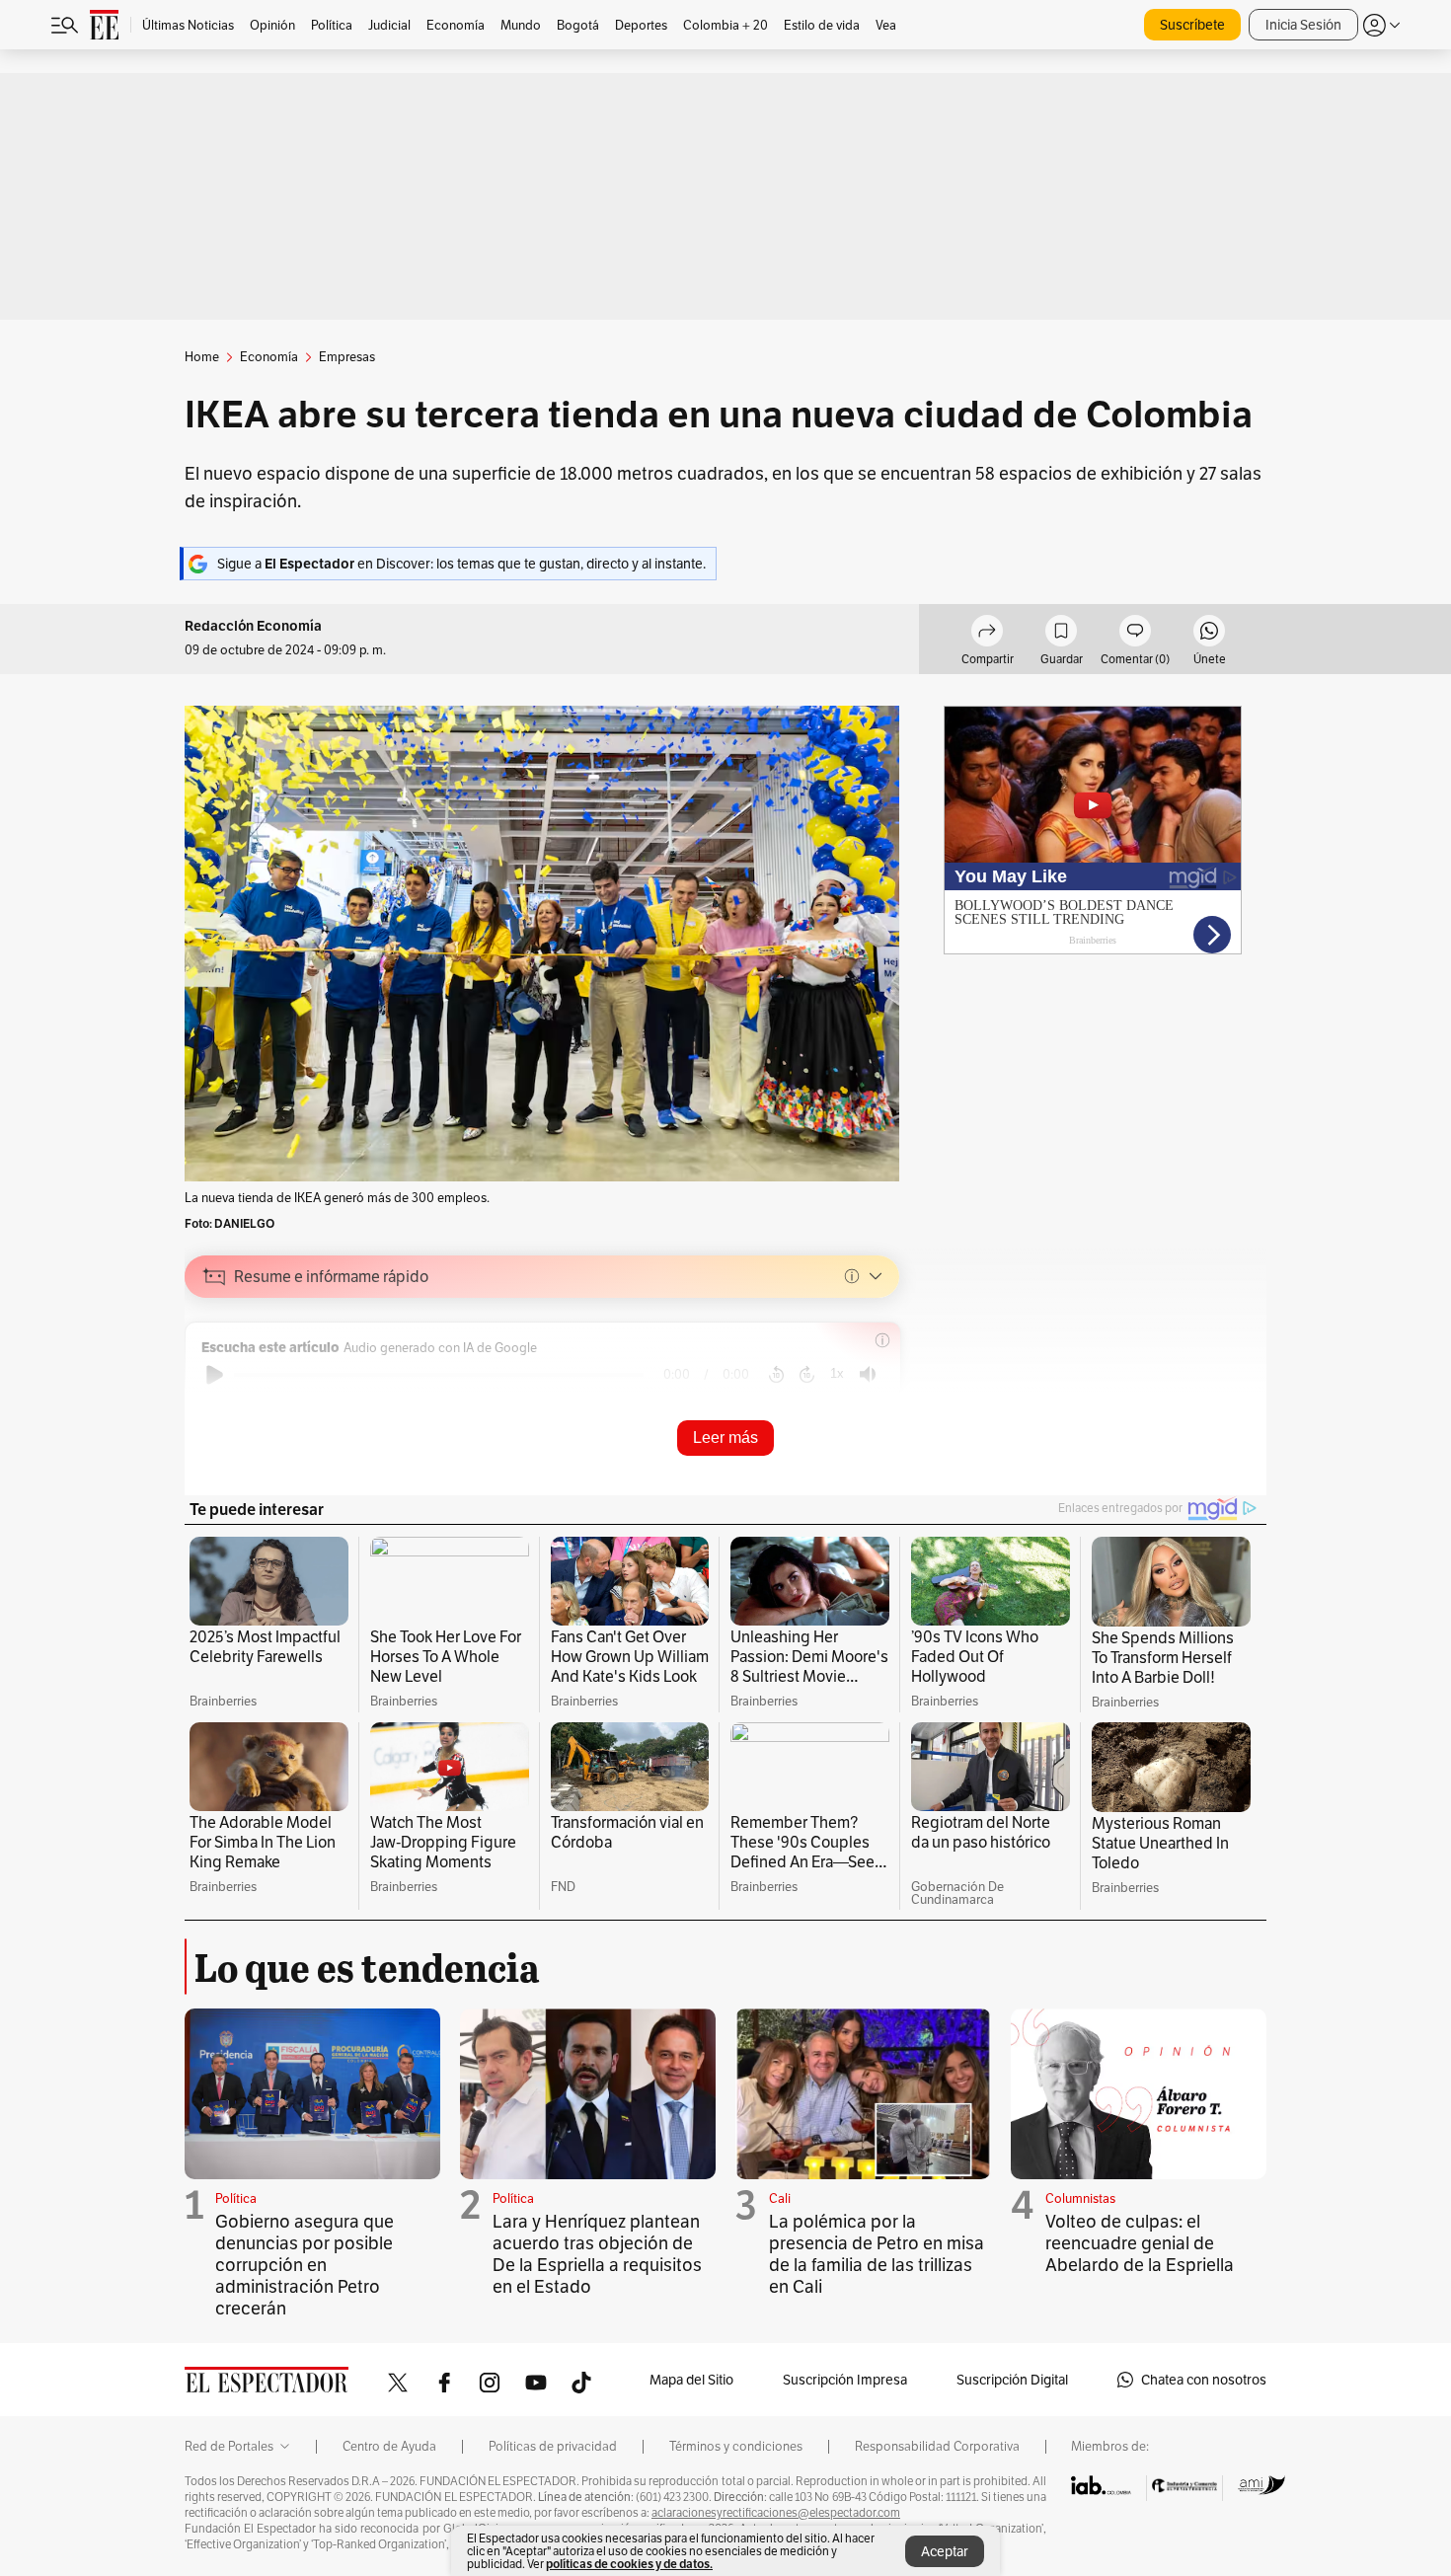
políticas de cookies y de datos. (629, 2564)
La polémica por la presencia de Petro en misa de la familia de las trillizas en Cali (877, 2254)
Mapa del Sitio (691, 2380)
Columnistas (1080, 2198)
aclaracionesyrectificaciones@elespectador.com (776, 2513)
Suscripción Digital (1012, 2380)
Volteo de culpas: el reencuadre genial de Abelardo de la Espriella (1140, 2243)
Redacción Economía (253, 626)
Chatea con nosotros (1204, 2380)
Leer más (725, 1438)
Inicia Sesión (1303, 25)
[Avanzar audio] (807, 1375)
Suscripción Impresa (845, 2380)
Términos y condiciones (736, 2447)
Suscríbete (1192, 25)
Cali (780, 2198)
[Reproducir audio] (215, 1375)
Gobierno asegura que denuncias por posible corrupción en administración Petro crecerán (305, 2265)
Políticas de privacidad (553, 2447)
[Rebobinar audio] (776, 1375)
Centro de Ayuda (389, 2447)
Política (236, 2198)
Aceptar (945, 2551)
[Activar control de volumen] (868, 1374)
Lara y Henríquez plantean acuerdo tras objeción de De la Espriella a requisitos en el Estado (597, 2254)
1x (837, 1373)
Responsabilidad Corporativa (937, 2447)
